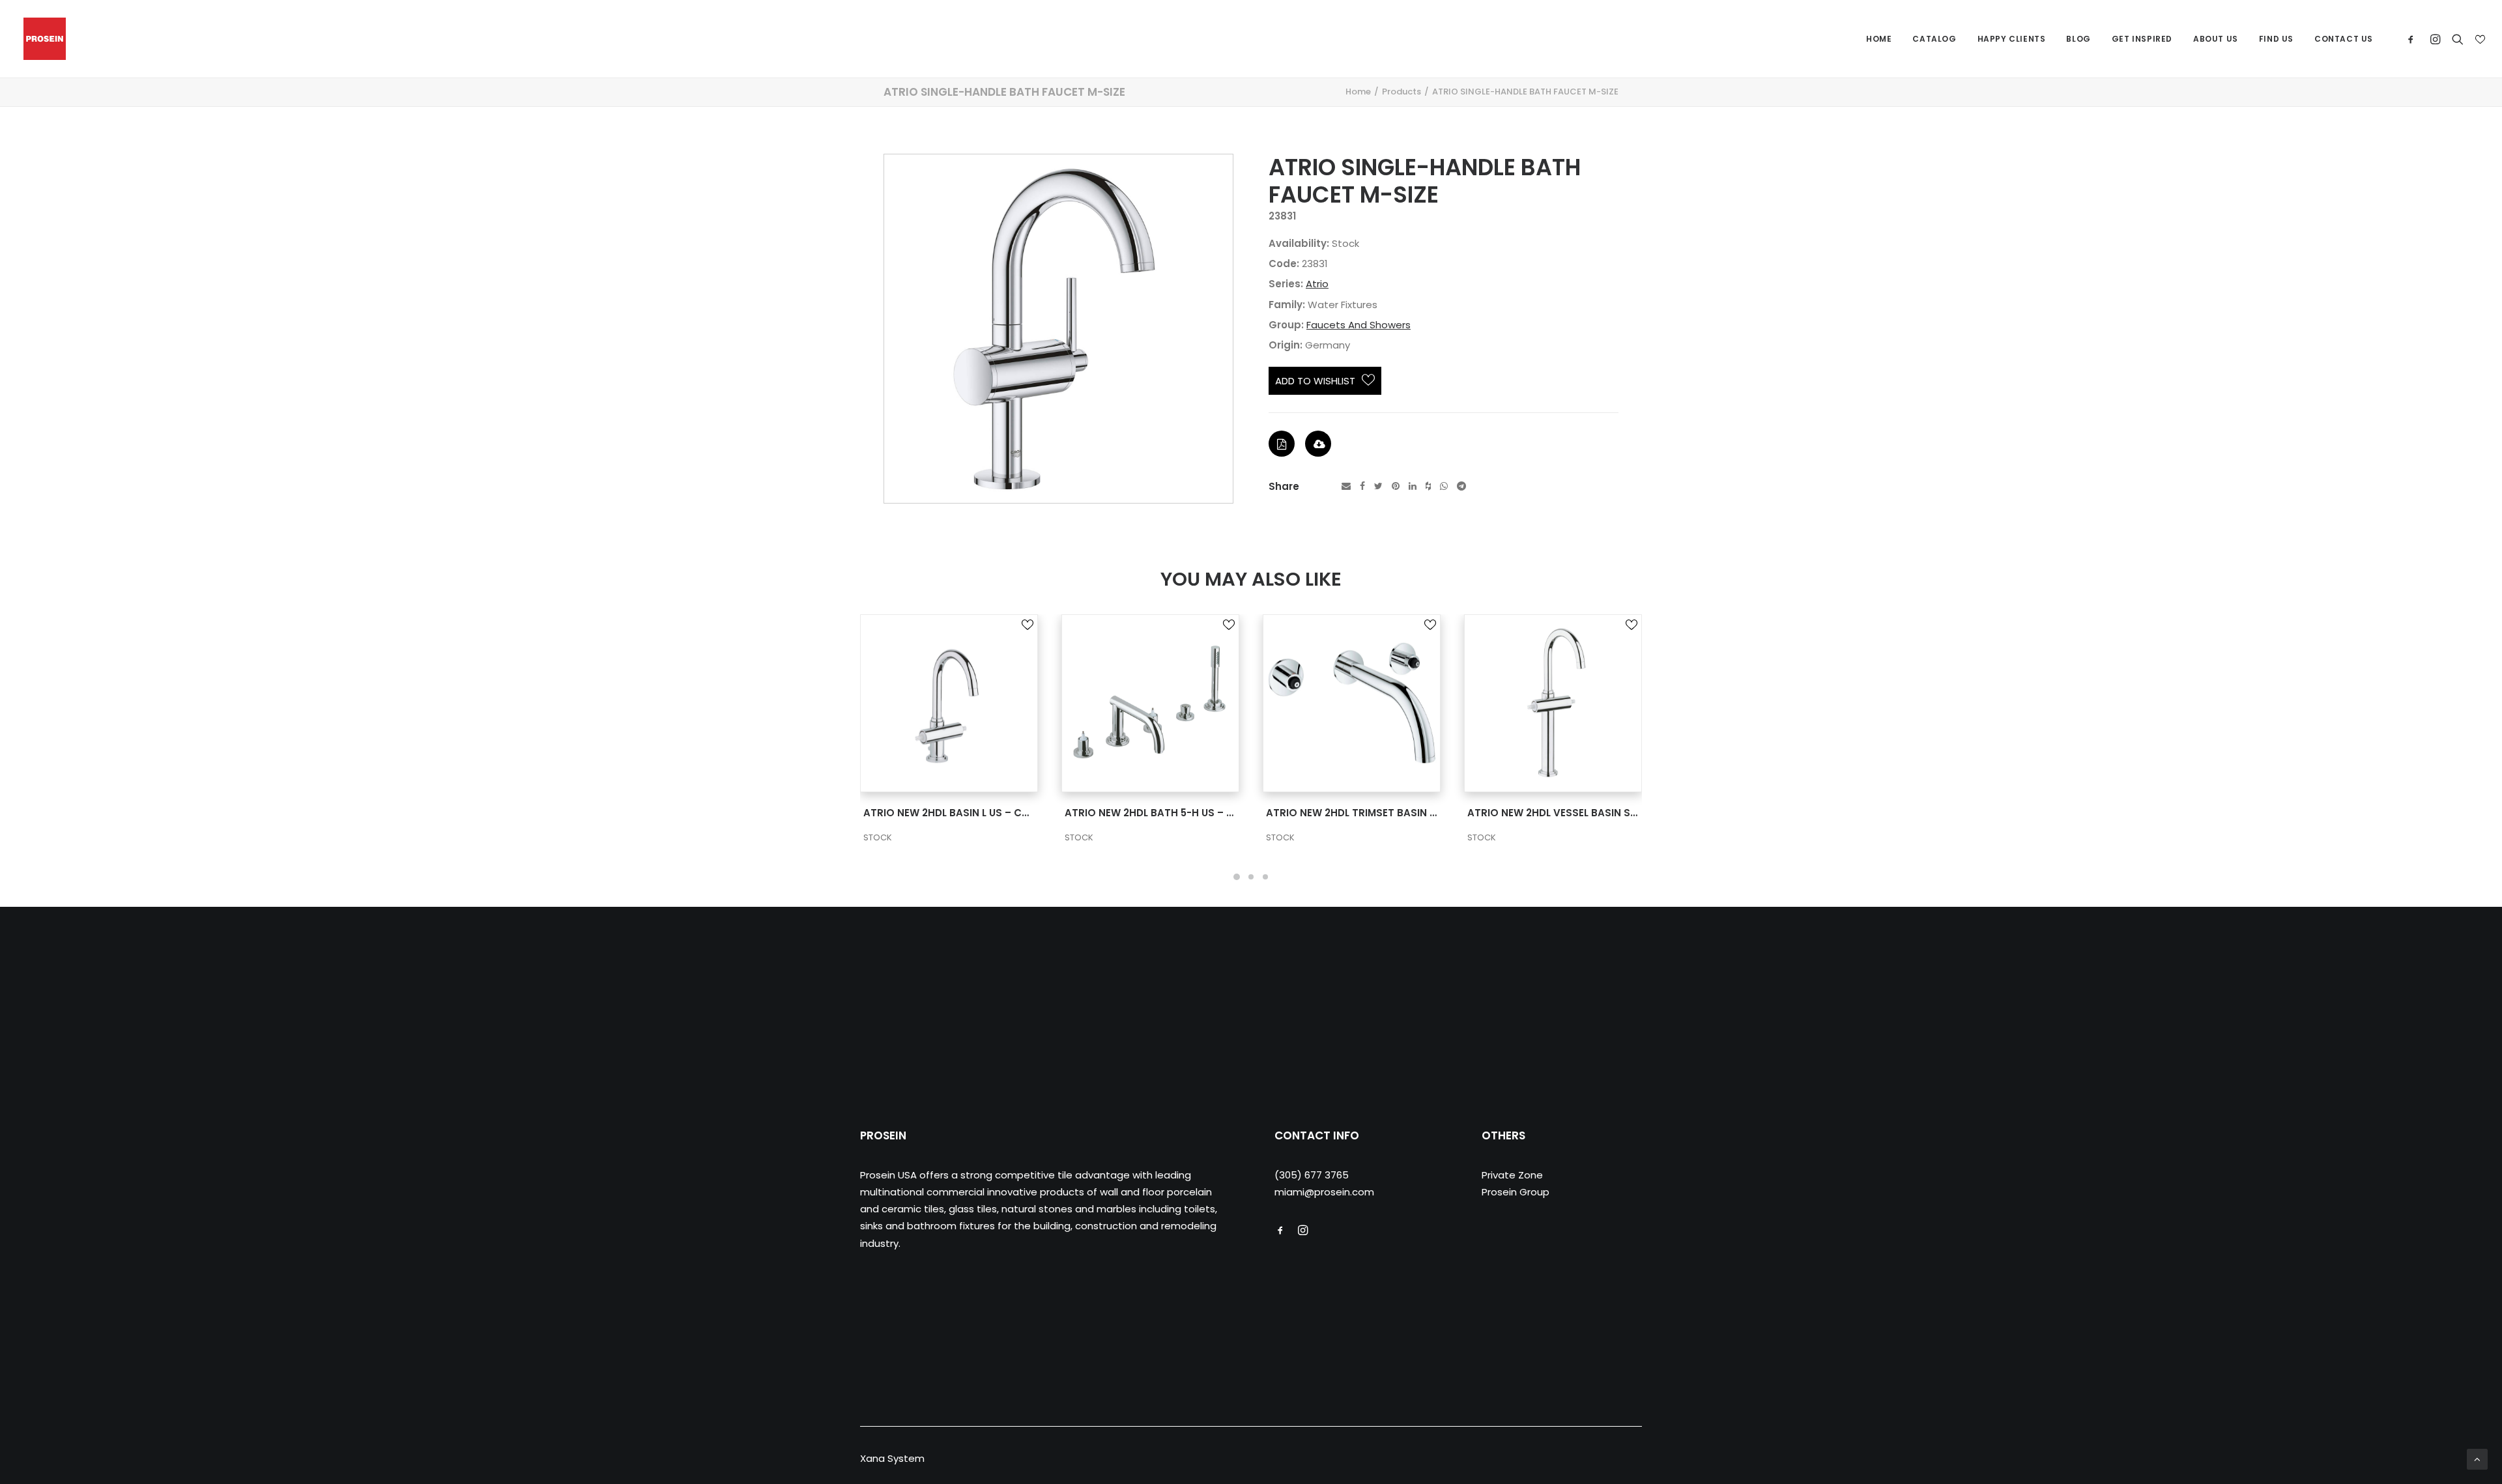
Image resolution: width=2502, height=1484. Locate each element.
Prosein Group (1516, 1192)
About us (2216, 39)
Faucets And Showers (1359, 325)
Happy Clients (2012, 39)
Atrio (1317, 284)
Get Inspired (2142, 39)
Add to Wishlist (1315, 381)
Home (1879, 39)
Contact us (2344, 39)
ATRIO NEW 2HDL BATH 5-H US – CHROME (966, 813)
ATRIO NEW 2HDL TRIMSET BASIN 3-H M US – (1173, 813)
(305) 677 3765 (1312, 1175)
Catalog (1934, 39)
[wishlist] (2479, 39)
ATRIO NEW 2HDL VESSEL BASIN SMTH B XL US (1378, 813)
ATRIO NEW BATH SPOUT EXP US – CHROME (1575, 813)
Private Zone (1512, 1175)
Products (1402, 92)
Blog (2078, 39)
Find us (2276, 39)
